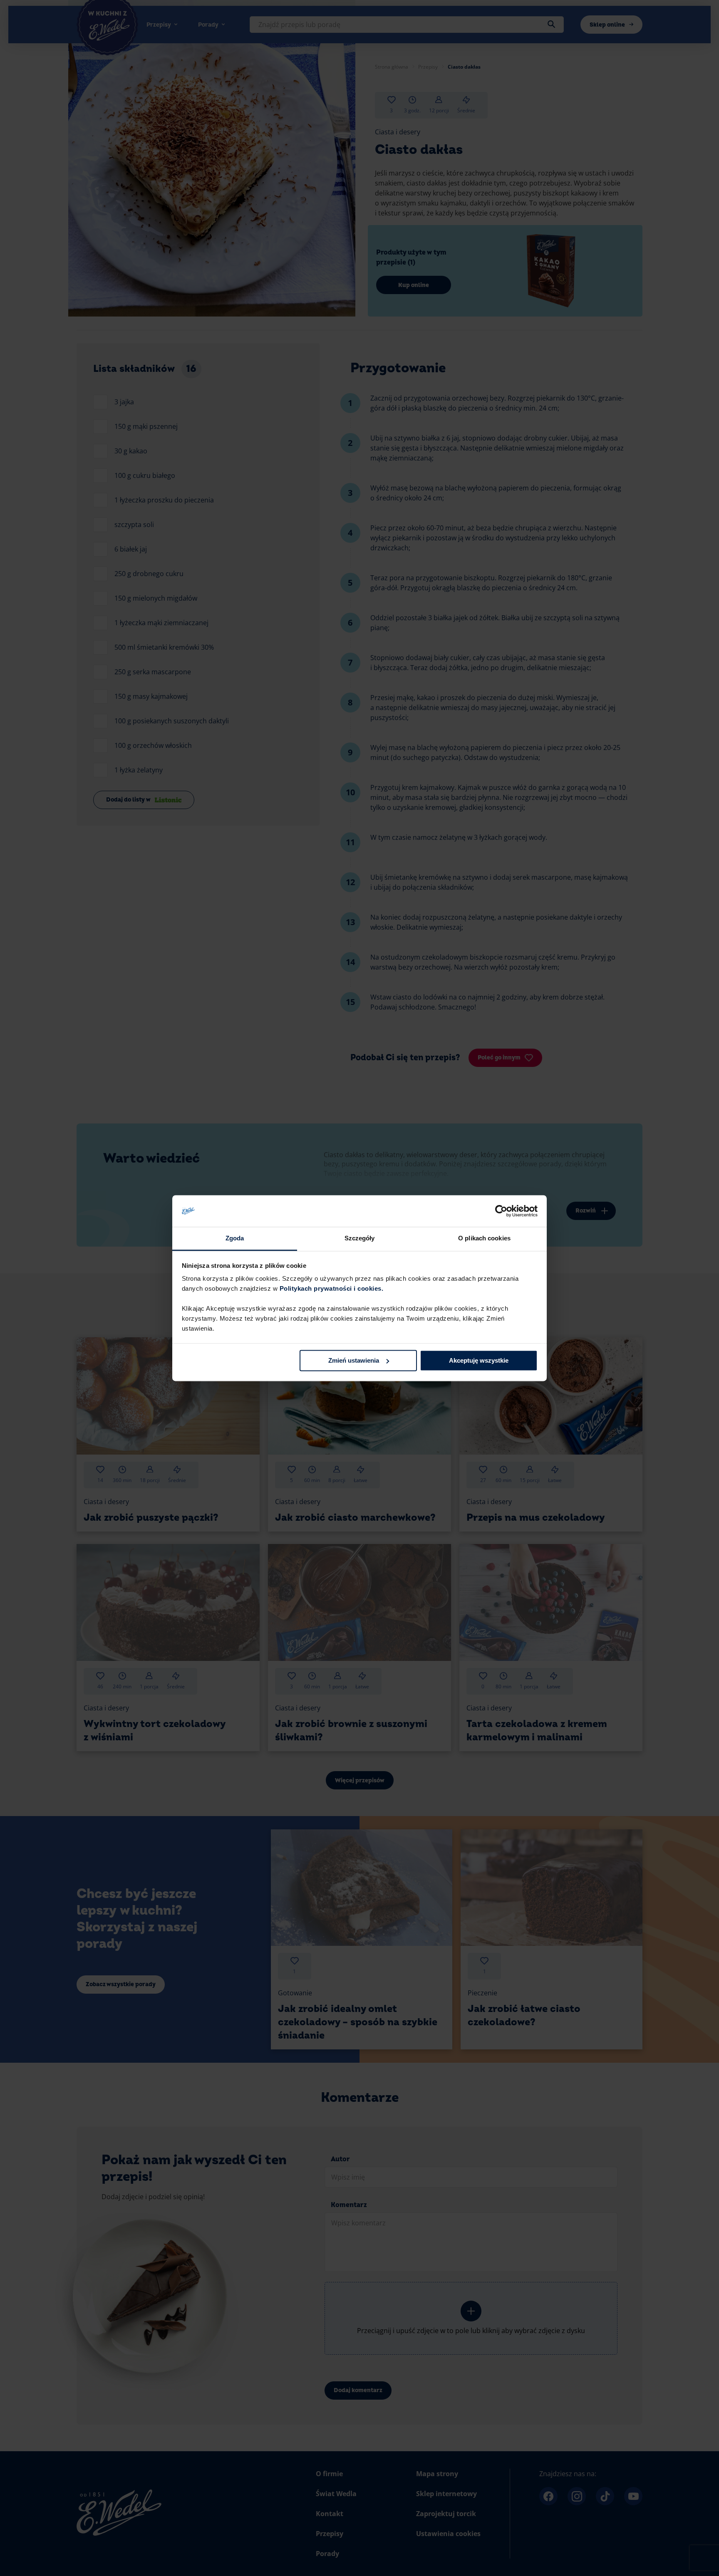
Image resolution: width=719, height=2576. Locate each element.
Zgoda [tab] (235, 1239)
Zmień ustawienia (354, 1360)
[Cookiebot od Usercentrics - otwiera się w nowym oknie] (501, 1211)
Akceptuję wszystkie (479, 1360)
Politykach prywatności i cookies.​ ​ (332, 1289)
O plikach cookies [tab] (484, 1239)
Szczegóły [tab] (360, 1239)
